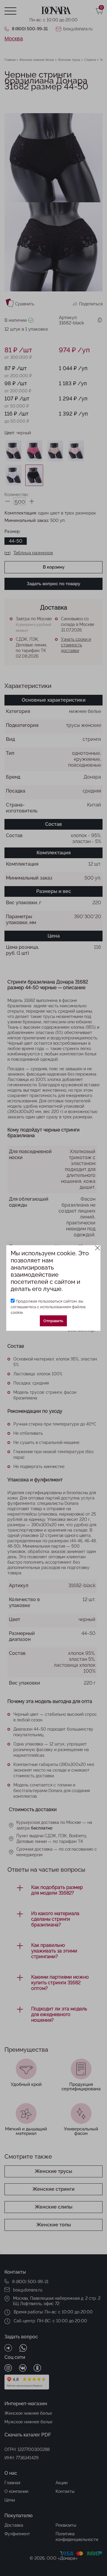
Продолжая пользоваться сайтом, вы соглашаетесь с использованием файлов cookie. (48, 1307)
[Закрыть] (98, 1248)
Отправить (53, 1321)
